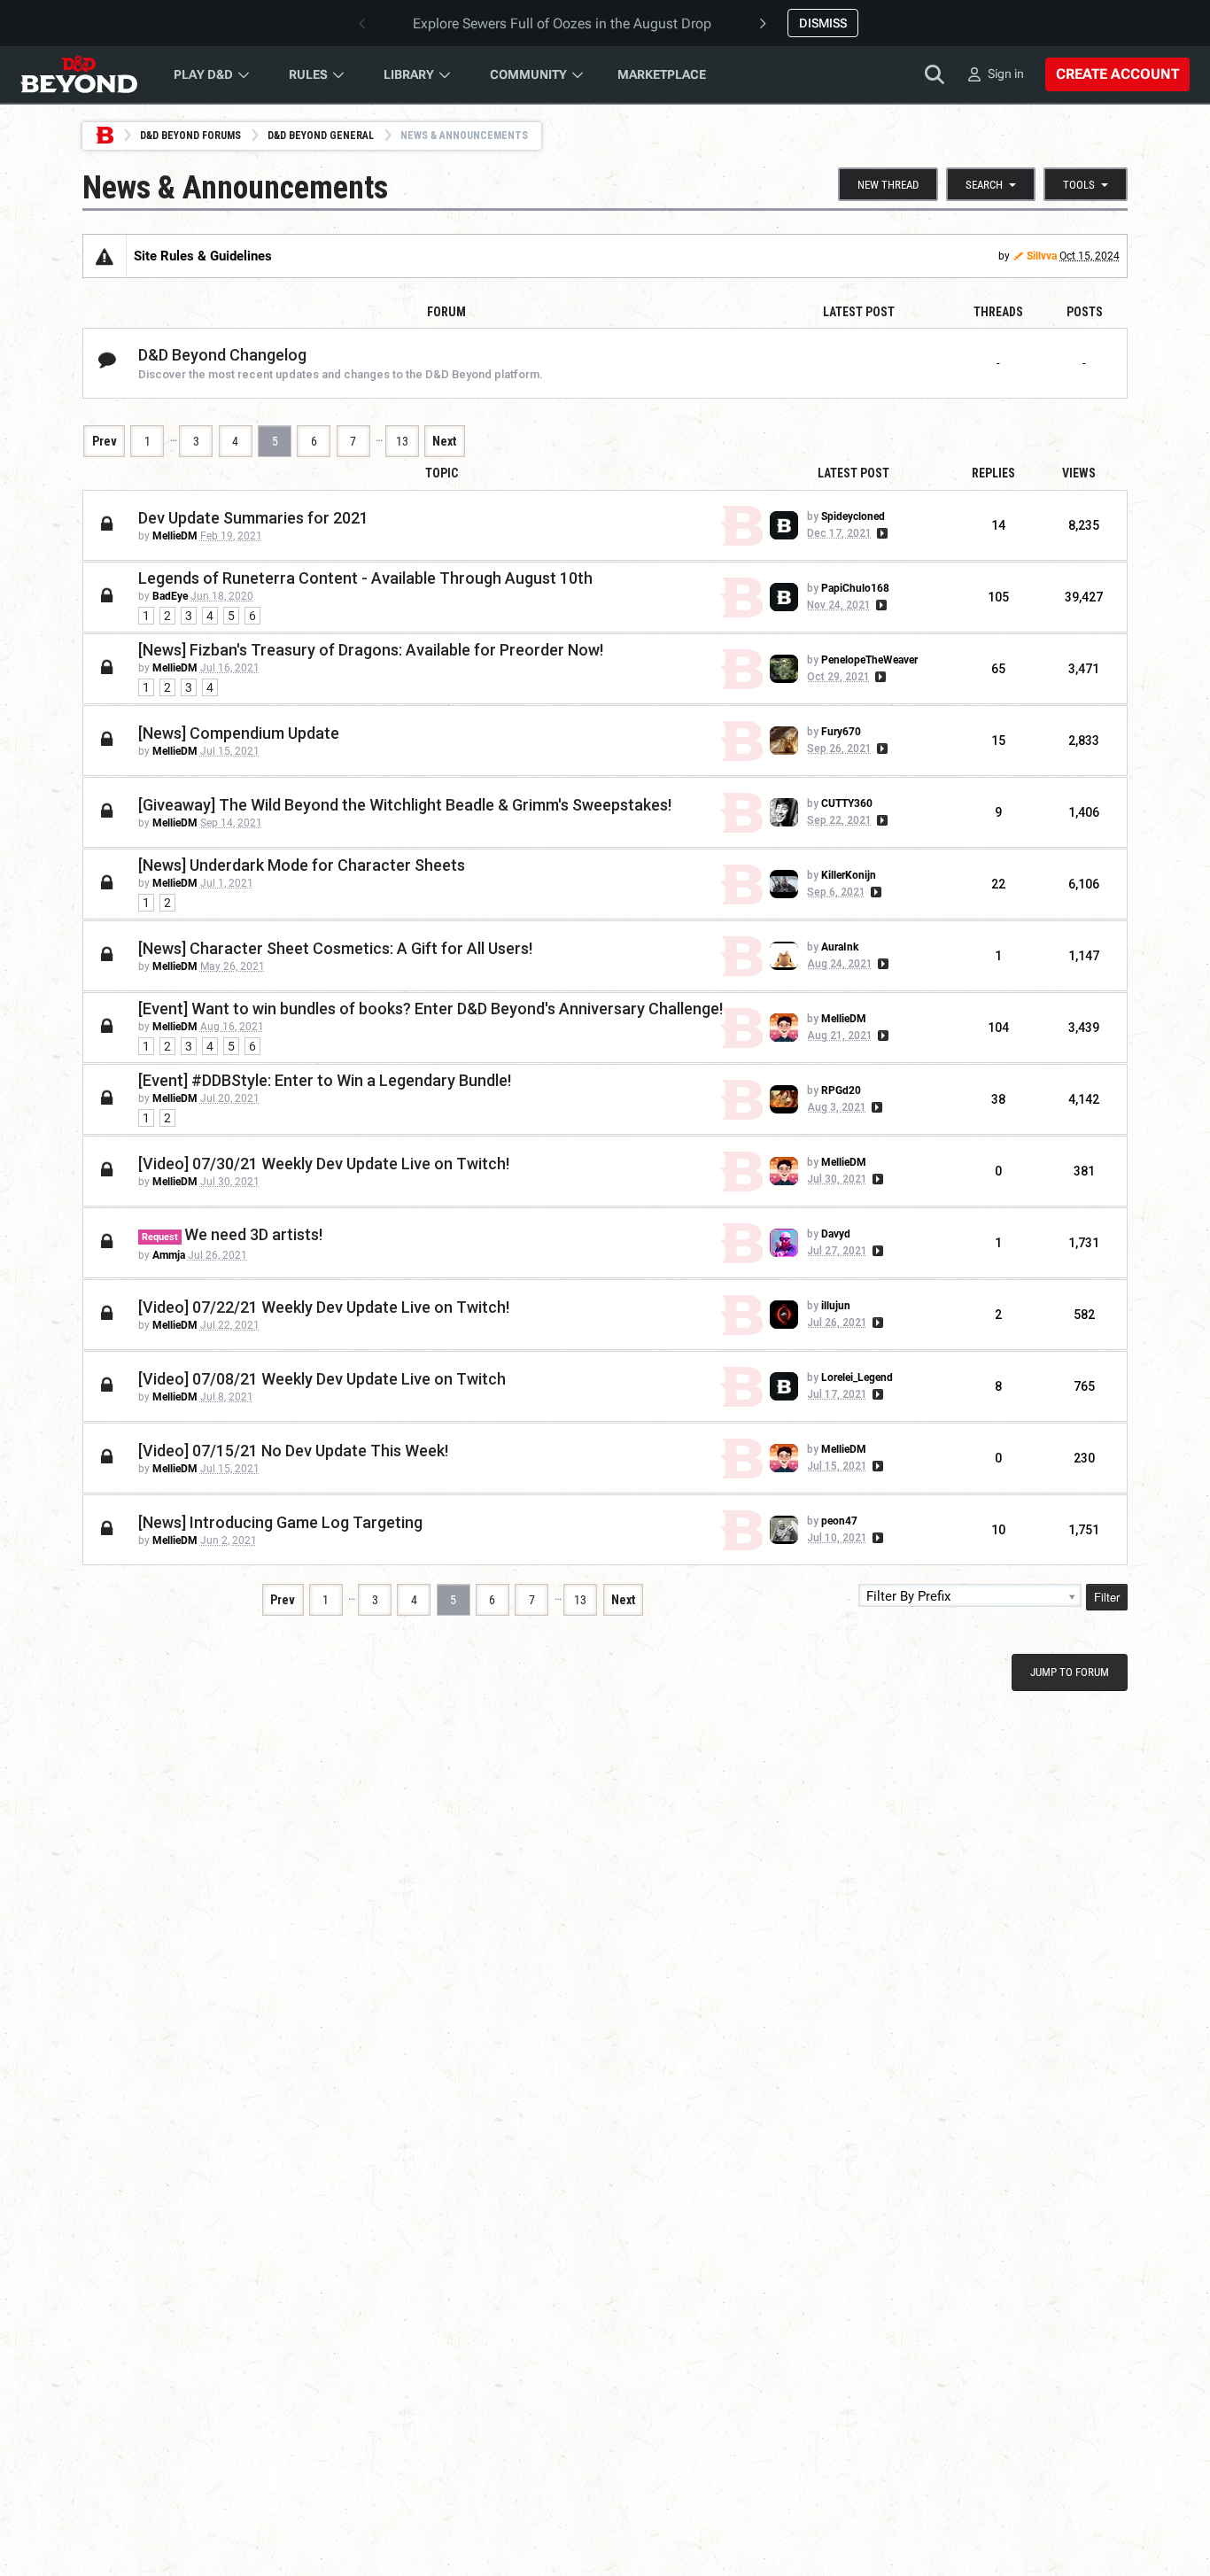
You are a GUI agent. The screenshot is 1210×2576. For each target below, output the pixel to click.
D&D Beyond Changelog (222, 355)
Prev (105, 441)
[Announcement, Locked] (105, 256)
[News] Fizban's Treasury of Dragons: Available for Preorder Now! (371, 650)
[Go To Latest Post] (881, 533)
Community (528, 74)
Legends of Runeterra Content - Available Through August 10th (365, 578)
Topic (442, 473)
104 (998, 1028)
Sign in (1006, 74)
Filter (1107, 1597)
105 (998, 597)
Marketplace (662, 74)
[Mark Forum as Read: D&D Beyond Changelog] (107, 361)
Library (409, 74)
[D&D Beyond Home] (79, 74)
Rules (308, 74)
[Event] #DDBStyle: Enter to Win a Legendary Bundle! (325, 1080)
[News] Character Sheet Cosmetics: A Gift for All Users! (335, 948)
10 (998, 1530)
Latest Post (853, 473)
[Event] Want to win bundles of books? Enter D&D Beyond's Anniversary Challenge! (430, 1009)
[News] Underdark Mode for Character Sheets (302, 865)
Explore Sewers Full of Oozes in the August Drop (562, 23)
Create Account (1117, 74)
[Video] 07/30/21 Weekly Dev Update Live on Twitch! (324, 1164)
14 (998, 525)
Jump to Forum (1070, 1672)
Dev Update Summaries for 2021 (253, 518)
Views (1079, 473)
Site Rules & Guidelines (203, 256)
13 (402, 441)
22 (998, 884)
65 (998, 669)
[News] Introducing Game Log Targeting (280, 1522)
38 (998, 1099)
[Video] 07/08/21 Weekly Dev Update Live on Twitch (322, 1379)
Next (444, 441)
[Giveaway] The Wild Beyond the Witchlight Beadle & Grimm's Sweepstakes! (405, 805)
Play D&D (203, 74)
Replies (993, 473)
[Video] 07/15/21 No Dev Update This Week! (293, 1451)
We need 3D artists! (253, 1234)
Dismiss (823, 23)
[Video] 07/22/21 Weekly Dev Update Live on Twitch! (324, 1307)
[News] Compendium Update (239, 733)
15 (998, 741)
